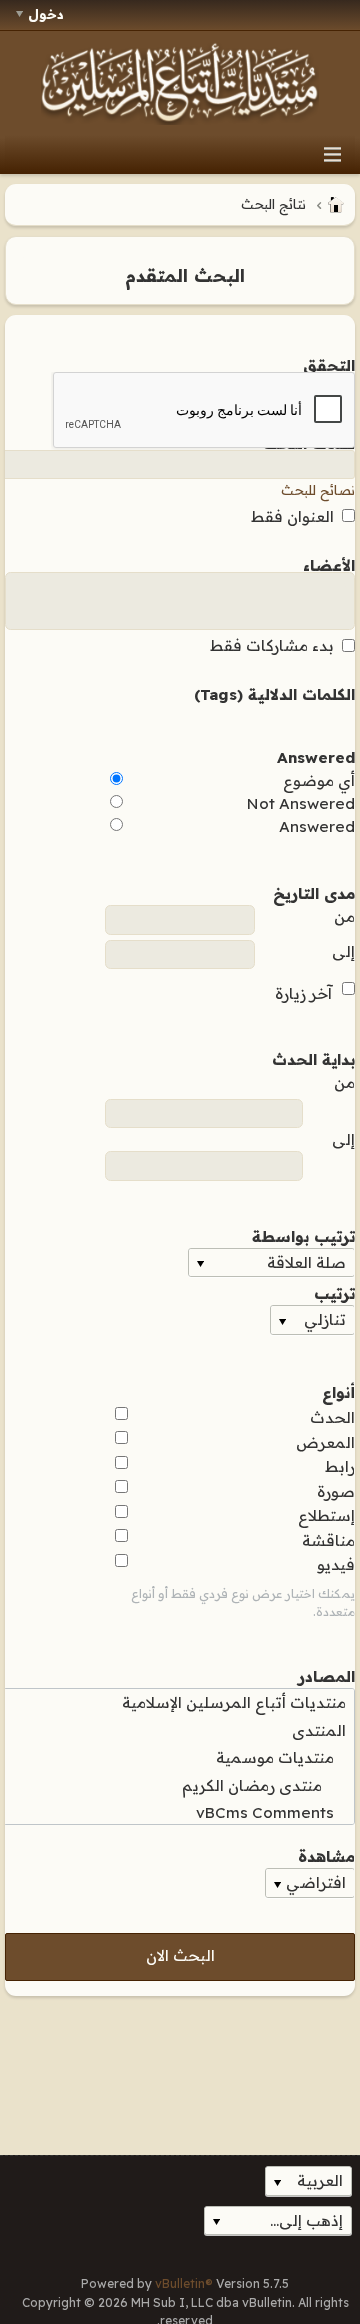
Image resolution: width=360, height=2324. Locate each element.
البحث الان (180, 1955)
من (344, 916)
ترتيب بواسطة (303, 1235)
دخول (46, 14)
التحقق (329, 364)
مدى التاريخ (314, 892)
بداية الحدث (313, 1058)
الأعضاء (329, 564)
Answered (316, 756)
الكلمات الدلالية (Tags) (274, 693)
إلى (343, 951)
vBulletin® (184, 2283)
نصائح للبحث (318, 490)
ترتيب (334, 1292)
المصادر (326, 1675)
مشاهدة (326, 1855)
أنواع (338, 1391)
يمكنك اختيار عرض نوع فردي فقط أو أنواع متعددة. (243, 1602)
